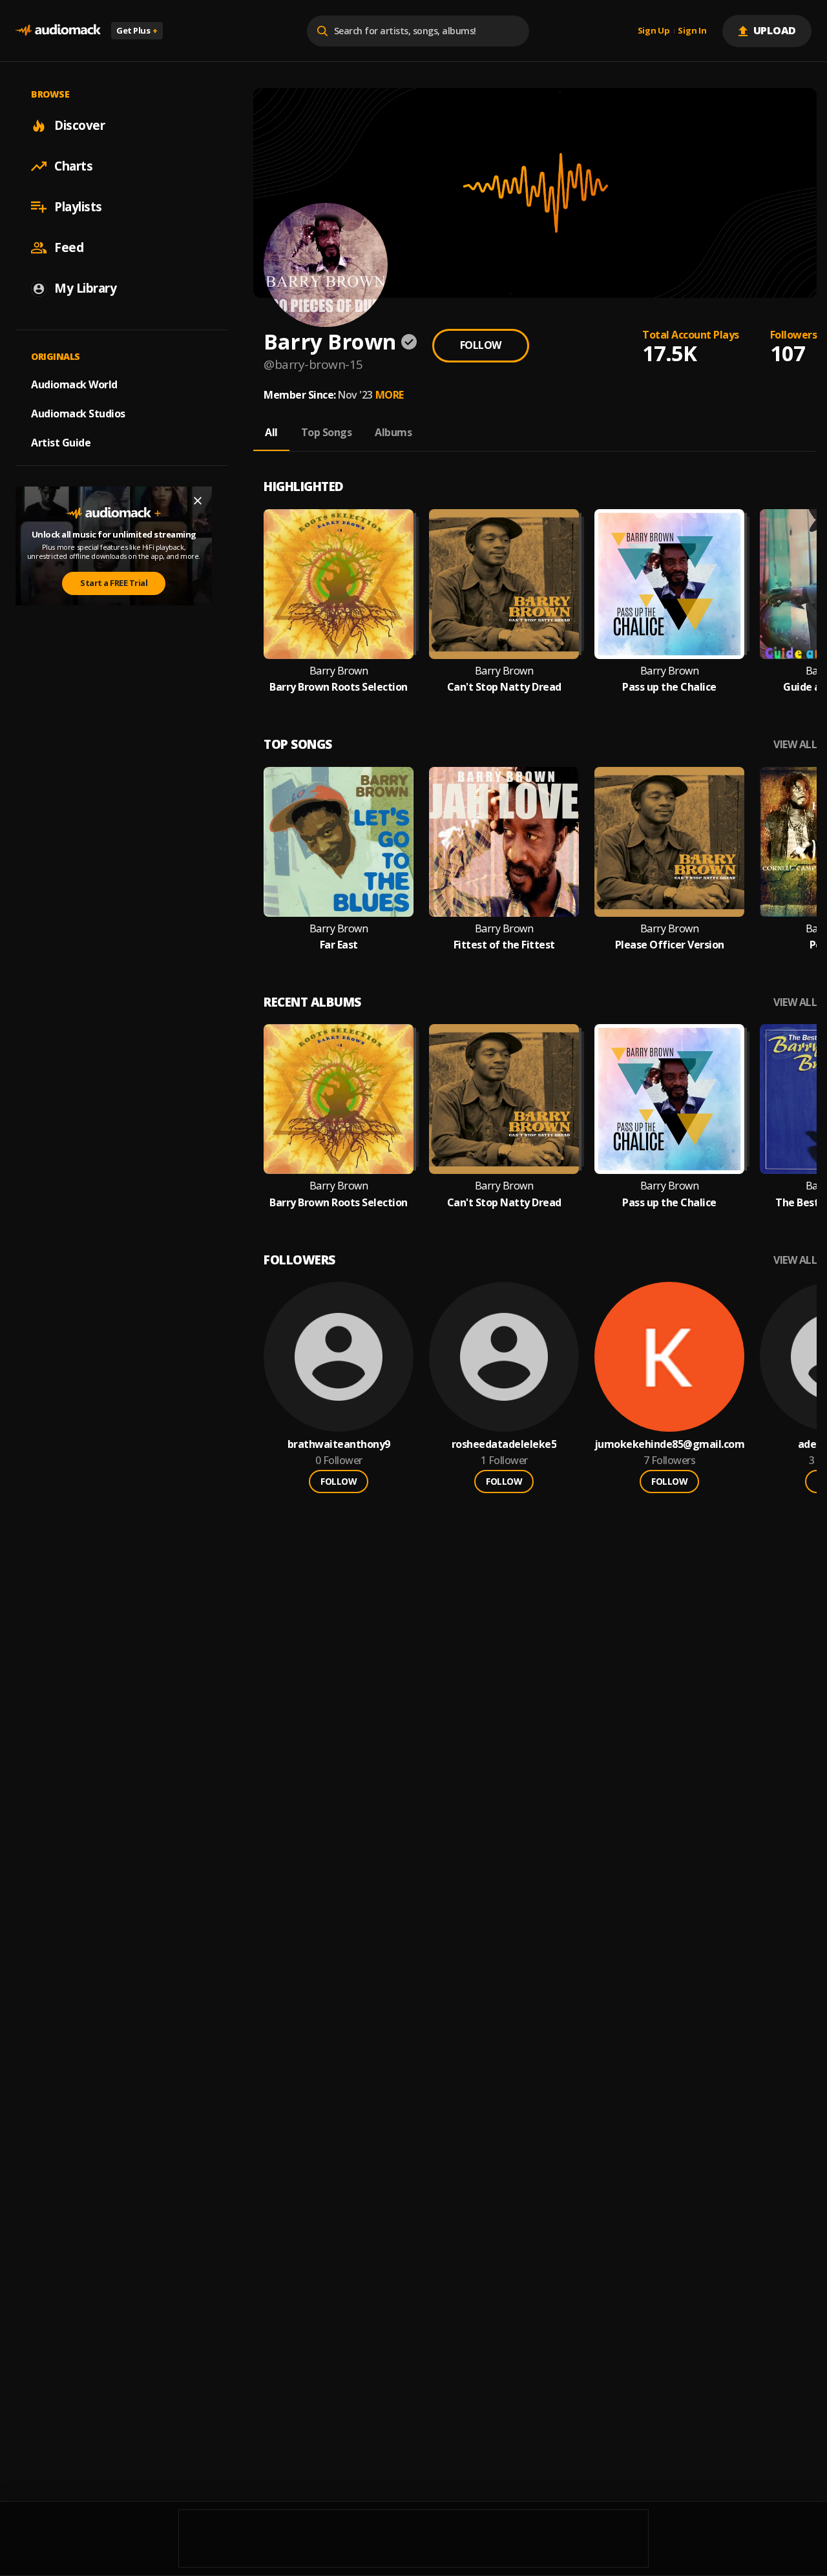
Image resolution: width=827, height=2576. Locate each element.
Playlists (78, 207)
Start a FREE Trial (114, 583)
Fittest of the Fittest (504, 945)
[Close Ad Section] (198, 501)
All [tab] (271, 432)
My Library (85, 288)
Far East (339, 945)
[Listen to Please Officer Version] (669, 842)
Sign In (692, 31)
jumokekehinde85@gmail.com (670, 1444)
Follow (481, 345)
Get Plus (137, 30)
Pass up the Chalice (669, 687)
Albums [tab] (393, 432)
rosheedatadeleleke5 (504, 1444)
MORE (390, 395)
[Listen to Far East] (339, 842)
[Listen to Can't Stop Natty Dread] (504, 584)
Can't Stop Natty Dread (504, 687)
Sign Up (654, 31)
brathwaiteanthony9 (339, 1444)
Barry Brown (339, 671)
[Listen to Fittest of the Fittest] (504, 842)
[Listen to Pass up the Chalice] (669, 584)
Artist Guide (61, 443)
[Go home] (58, 31)
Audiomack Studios (78, 414)
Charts (73, 166)
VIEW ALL (795, 745)
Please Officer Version (670, 945)
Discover (79, 125)
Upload (775, 30)
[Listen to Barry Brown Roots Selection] (339, 584)
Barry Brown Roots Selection (339, 687)
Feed (69, 247)
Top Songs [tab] (327, 432)
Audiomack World (74, 384)
